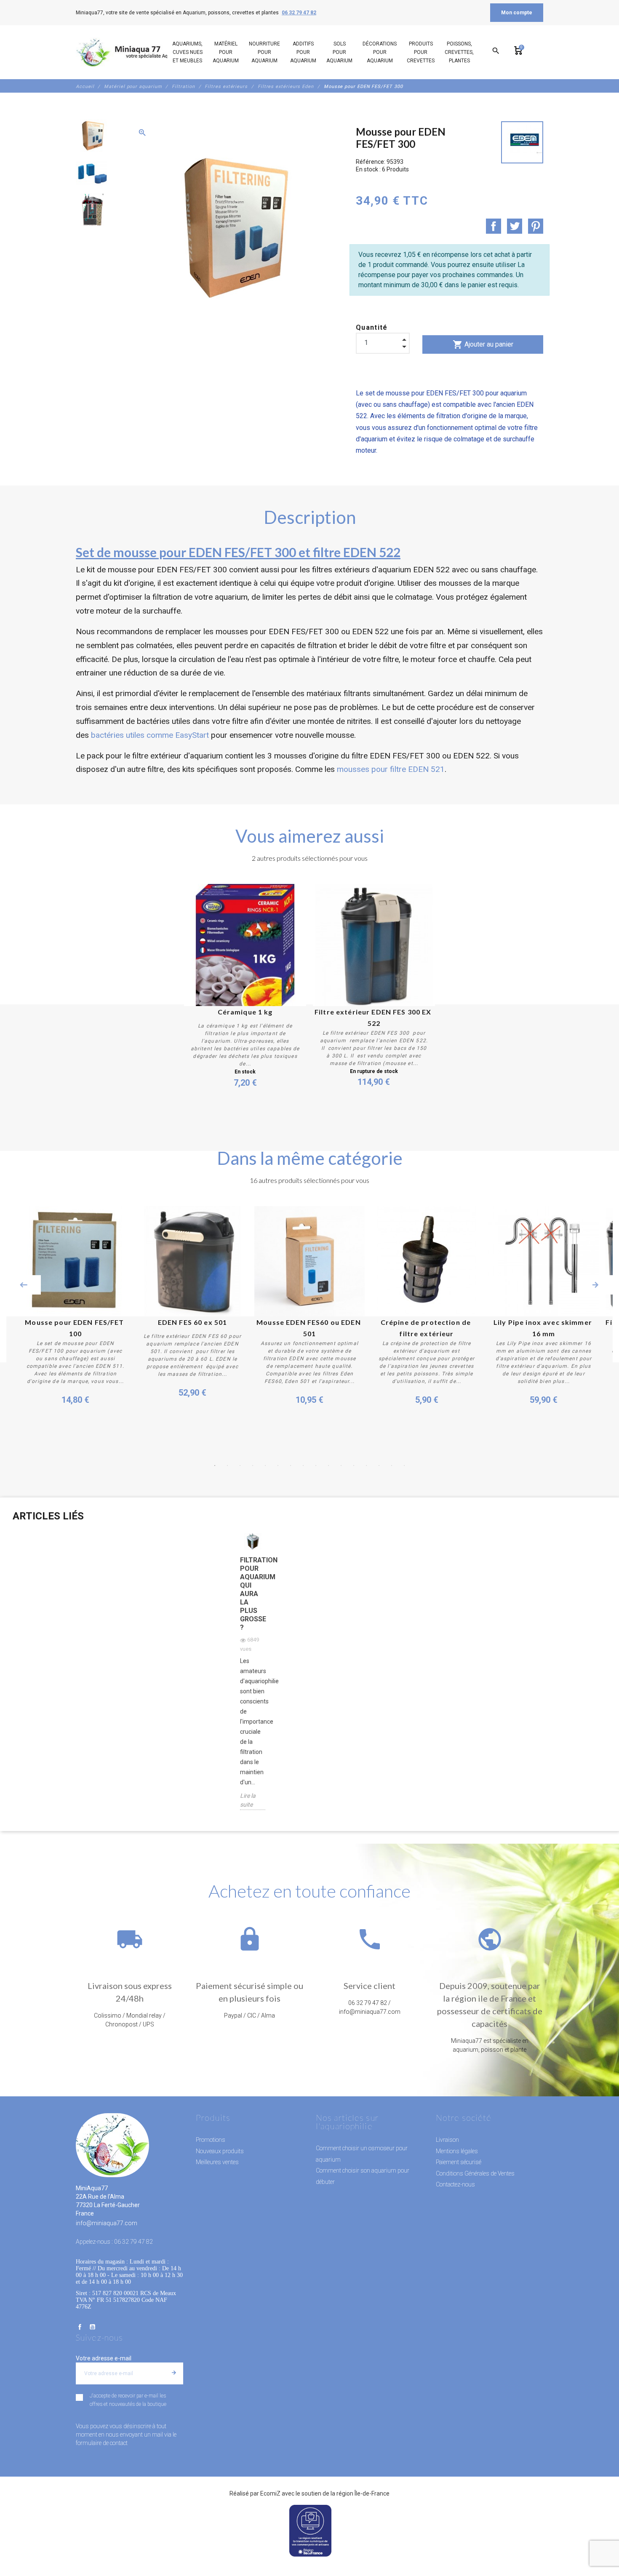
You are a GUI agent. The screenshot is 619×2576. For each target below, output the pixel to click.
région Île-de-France (363, 2493)
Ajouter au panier (483, 344)
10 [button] (328, 1466)
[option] (91, 136)
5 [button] (265, 1466)
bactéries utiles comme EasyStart (150, 735)
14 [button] (379, 1466)
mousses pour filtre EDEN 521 (391, 769)
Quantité (372, 327)
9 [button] (316, 1466)
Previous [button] (24, 1285)
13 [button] (366, 1466)
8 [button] (303, 1466)
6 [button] (278, 1466)
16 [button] (404, 1466)
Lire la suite (248, 1800)
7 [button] (291, 1466)
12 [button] (354, 1466)
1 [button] (215, 1466)
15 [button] (392, 1466)
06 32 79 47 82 (299, 13)
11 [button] (341, 1466)
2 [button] (227, 1466)
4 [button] (253, 1466)
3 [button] (240, 1466)
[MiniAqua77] (132, 52)
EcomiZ (270, 2493)
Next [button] (595, 1285)
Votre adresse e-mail (104, 2358)
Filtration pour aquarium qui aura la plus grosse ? (253, 1594)
